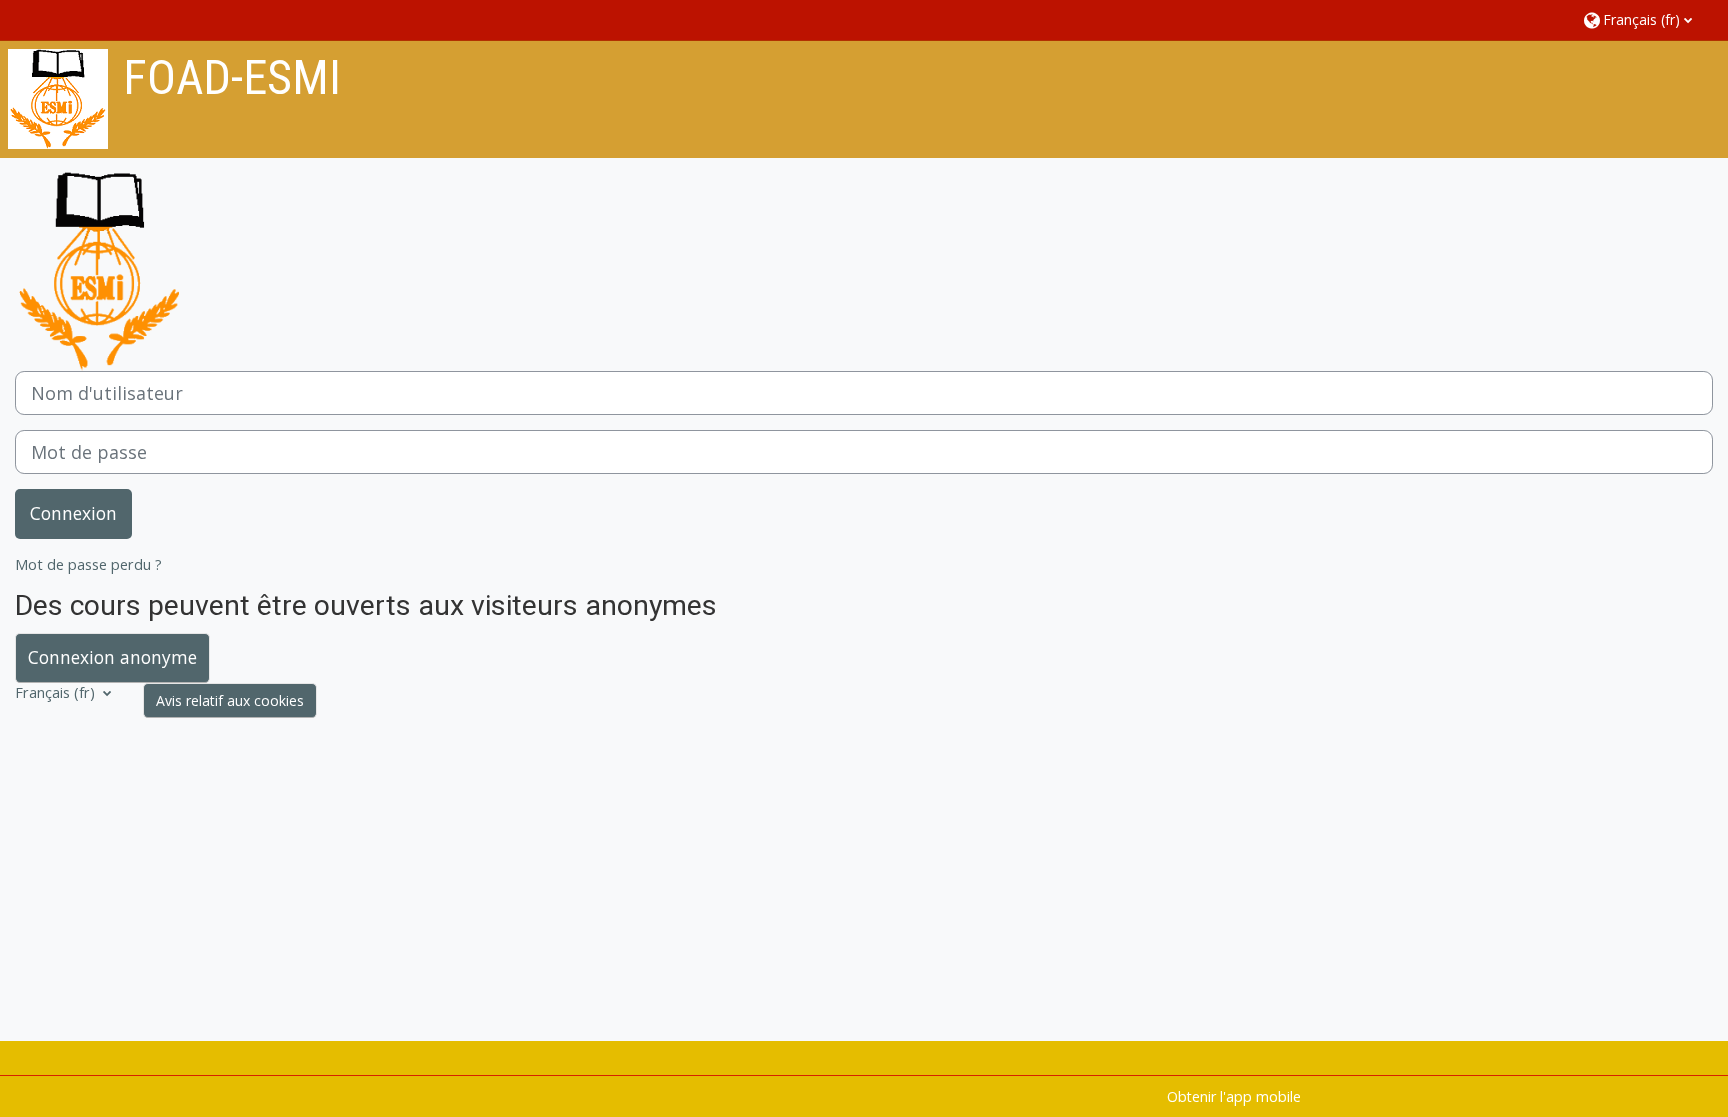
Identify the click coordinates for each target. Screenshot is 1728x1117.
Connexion (73, 513)
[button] (1645, 19)
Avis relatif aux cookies (230, 700)
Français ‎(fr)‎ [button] (57, 692)
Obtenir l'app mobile (1234, 1096)
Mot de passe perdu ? (88, 564)
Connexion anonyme (112, 657)
